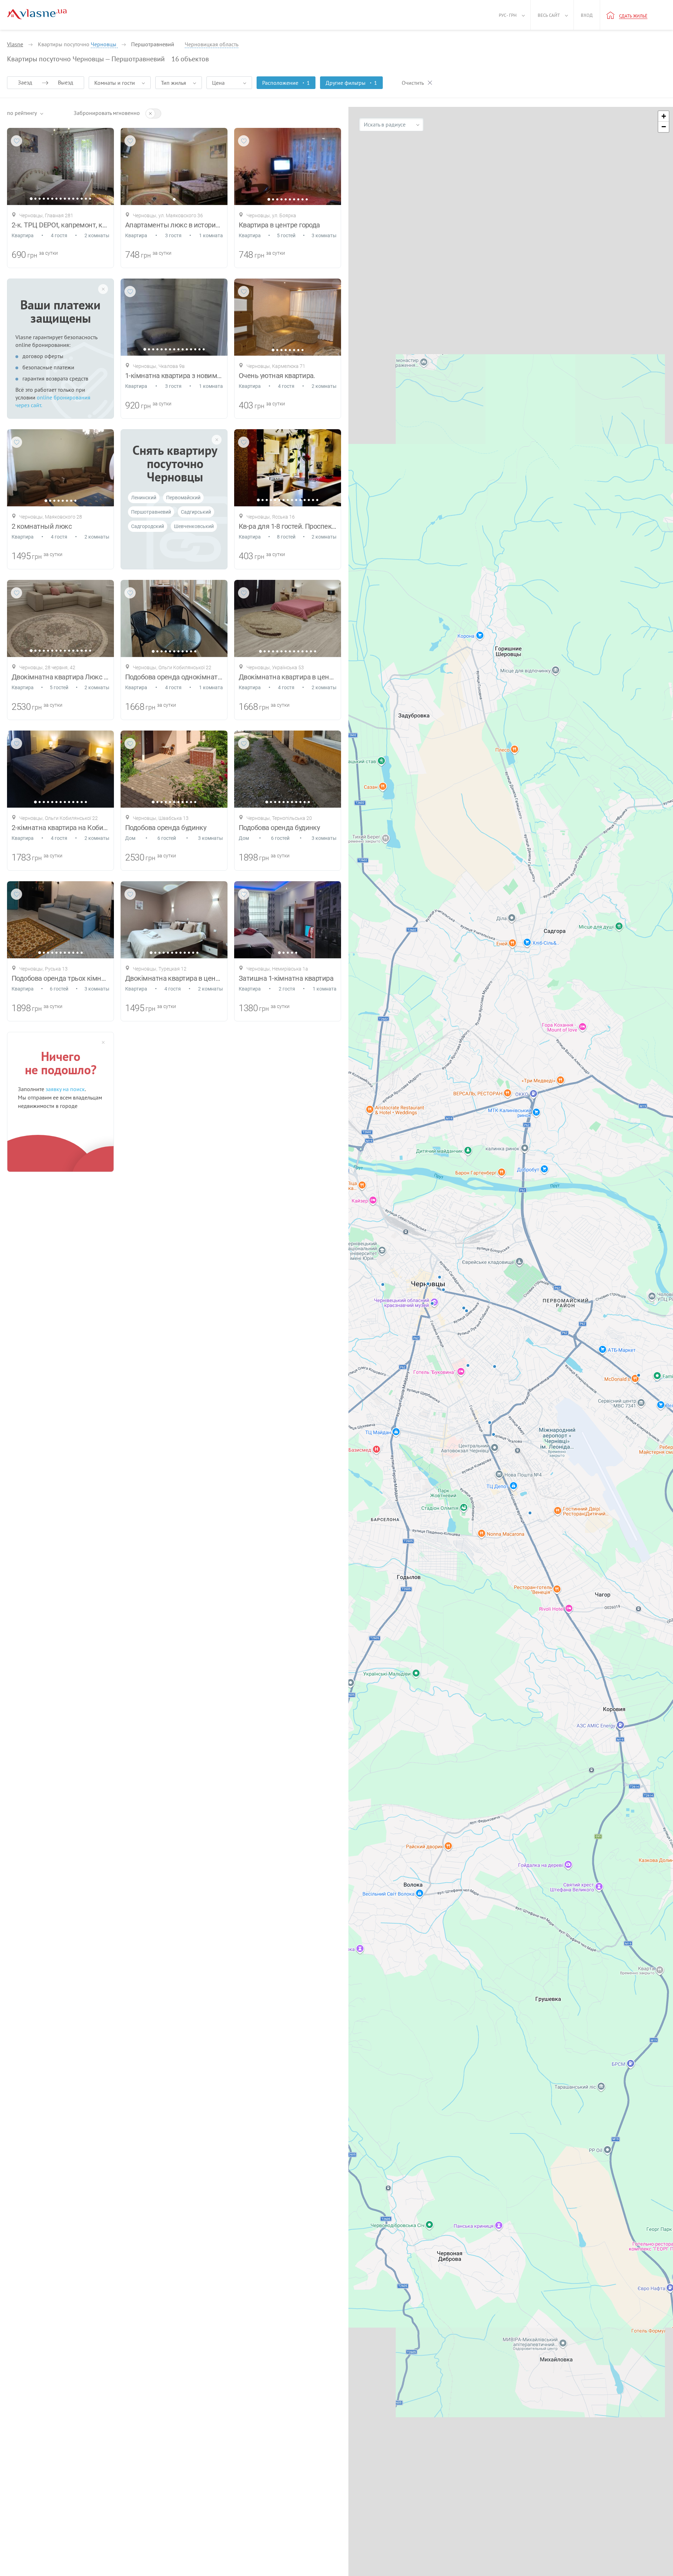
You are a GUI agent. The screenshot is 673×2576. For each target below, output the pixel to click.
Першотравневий (151, 512)
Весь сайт (549, 15)
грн (32, 255)
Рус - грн (508, 15)
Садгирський (196, 512)
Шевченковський (194, 526)
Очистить (413, 83)
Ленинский (144, 498)
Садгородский (148, 526)
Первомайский (183, 498)
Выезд (66, 82)
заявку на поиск (65, 1089)
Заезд (25, 82)
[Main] (37, 14)
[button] (664, 116)
